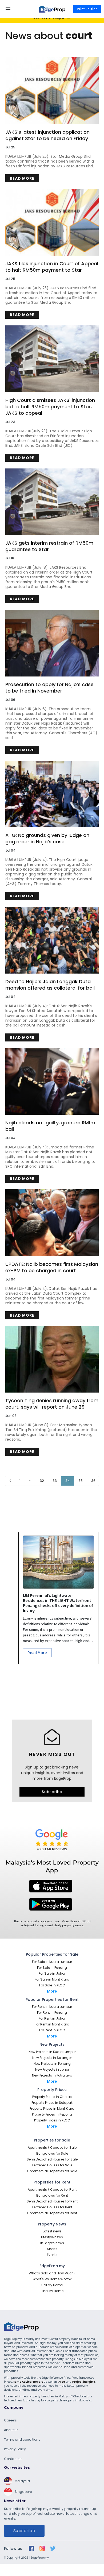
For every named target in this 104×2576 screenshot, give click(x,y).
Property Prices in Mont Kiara (52, 2108)
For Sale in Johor (52, 1973)
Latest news (52, 2231)
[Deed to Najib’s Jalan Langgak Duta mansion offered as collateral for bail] (52, 940)
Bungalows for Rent (52, 2195)
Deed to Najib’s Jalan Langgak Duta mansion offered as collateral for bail (50, 985)
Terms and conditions (22, 2439)
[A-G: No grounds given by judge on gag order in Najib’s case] (52, 794)
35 (81, 1481)
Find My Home (52, 2291)
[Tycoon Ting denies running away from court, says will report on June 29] (52, 1359)
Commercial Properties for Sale (52, 2171)
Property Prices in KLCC (52, 2120)
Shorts (52, 2249)
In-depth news (52, 2243)
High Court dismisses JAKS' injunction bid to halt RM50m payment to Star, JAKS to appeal (50, 407)
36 (93, 1481)
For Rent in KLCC (52, 2030)
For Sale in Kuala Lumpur (52, 1962)
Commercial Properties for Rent (52, 2213)
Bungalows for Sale (52, 2153)
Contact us (13, 2459)
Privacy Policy (15, 2449)
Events (52, 2255)
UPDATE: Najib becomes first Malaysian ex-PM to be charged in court (52, 1267)
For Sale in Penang (52, 1968)
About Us (11, 2430)
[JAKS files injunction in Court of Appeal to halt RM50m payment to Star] (52, 222)
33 (55, 1481)
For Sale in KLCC (52, 1985)
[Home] (52, 9)
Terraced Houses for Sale (52, 2165)
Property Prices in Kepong (52, 2114)
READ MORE (22, 178)
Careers (10, 2420)
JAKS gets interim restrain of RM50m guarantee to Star (49, 546)
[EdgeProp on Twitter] (53, 2548)
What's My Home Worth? (52, 2279)
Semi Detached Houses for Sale (52, 2159)
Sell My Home (52, 2285)
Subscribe (52, 1792)
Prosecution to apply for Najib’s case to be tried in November (49, 688)
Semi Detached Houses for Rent (52, 2201)
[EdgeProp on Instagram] (42, 2548)
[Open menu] (8, 9)
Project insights (84, 2382)
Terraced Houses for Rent (52, 2207)
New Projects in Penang (52, 2064)
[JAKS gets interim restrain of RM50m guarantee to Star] (52, 502)
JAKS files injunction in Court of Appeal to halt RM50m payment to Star (52, 267)
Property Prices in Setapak (52, 2103)
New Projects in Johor (52, 2069)
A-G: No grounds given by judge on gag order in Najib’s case (47, 839)
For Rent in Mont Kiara (52, 2024)
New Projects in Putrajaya (52, 2075)
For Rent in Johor (52, 2018)
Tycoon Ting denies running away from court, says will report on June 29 (52, 1404)
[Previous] (10, 1481)
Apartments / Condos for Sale (52, 2148)
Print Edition (87, 9)
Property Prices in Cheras (52, 2097)
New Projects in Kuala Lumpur (52, 2052)
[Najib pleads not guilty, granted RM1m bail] (52, 1081)
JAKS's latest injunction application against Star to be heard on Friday (47, 135)
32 (42, 1481)
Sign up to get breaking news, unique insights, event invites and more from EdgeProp (52, 1773)
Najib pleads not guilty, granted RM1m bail (50, 1126)
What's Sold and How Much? (52, 2273)
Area (62, 2382)
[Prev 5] (30, 1481)
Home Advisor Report (28, 2382)
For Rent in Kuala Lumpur (52, 2007)
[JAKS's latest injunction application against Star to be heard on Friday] (52, 91)
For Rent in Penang (52, 2012)
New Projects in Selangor (52, 2058)
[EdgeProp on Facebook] (31, 2548)
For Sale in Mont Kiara (52, 1979)
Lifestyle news (52, 2237)
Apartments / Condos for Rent (52, 2189)
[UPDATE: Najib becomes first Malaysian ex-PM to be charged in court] (52, 1223)
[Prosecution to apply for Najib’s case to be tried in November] (52, 643)
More (52, 1991)
